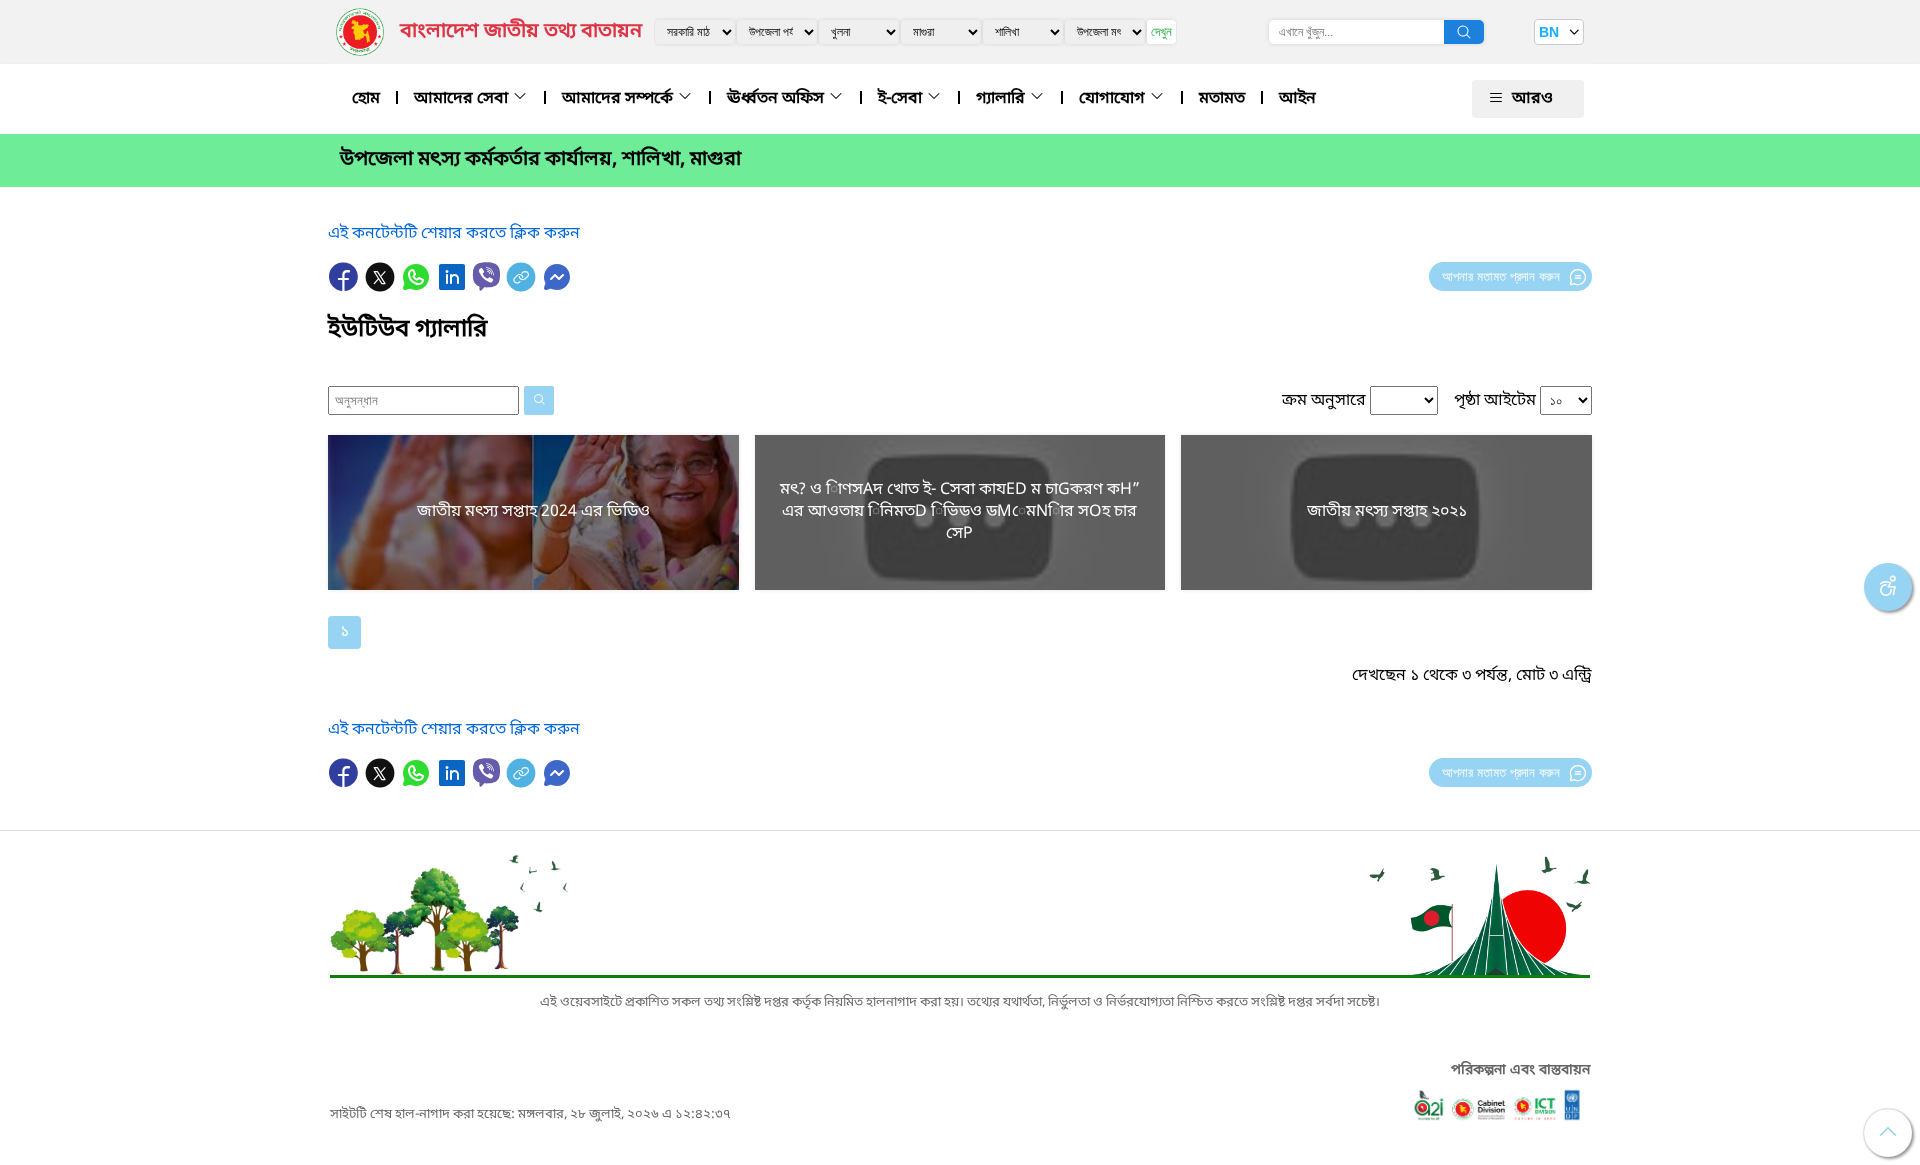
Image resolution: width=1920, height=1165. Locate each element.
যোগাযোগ (1114, 99)
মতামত (1222, 99)
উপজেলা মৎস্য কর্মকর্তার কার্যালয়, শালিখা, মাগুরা (540, 160)
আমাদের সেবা (463, 99)
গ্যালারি (1002, 99)
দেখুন (1161, 31)
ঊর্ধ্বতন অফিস (777, 99)
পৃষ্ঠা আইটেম (1495, 401)
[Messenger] (557, 287)
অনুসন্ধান (1464, 32)
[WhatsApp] (418, 287)
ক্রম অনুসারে (1324, 401)
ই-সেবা (902, 99)
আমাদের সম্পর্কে (619, 99)
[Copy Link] (523, 287)
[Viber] (486, 276)
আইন (1297, 99)
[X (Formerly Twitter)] (382, 287)
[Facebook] (346, 287)
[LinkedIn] (454, 287)
